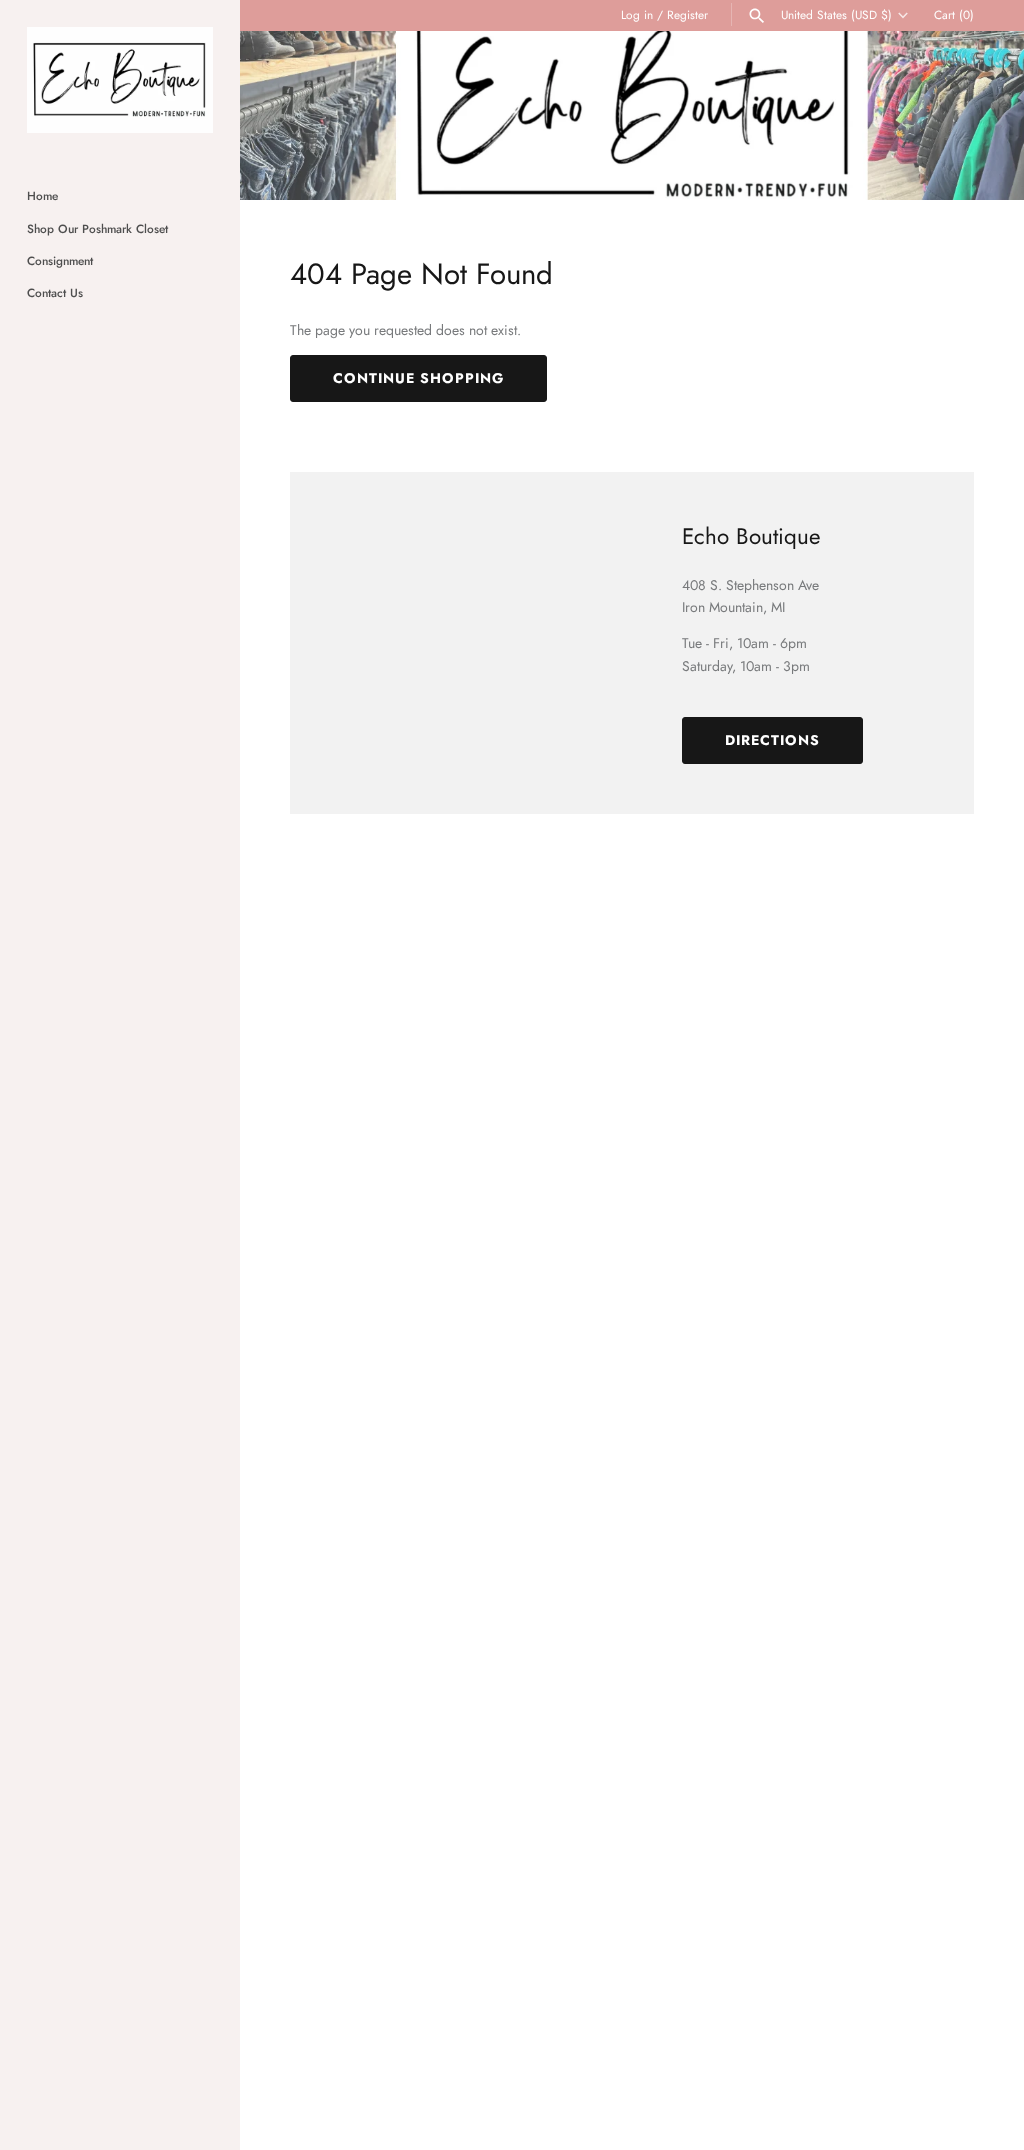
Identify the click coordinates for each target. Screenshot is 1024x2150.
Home (42, 195)
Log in (637, 14)
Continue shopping (418, 378)
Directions (772, 740)
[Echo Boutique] (120, 80)
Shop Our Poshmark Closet (97, 228)
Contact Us (55, 292)
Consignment (60, 260)
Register (687, 14)
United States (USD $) (836, 15)
